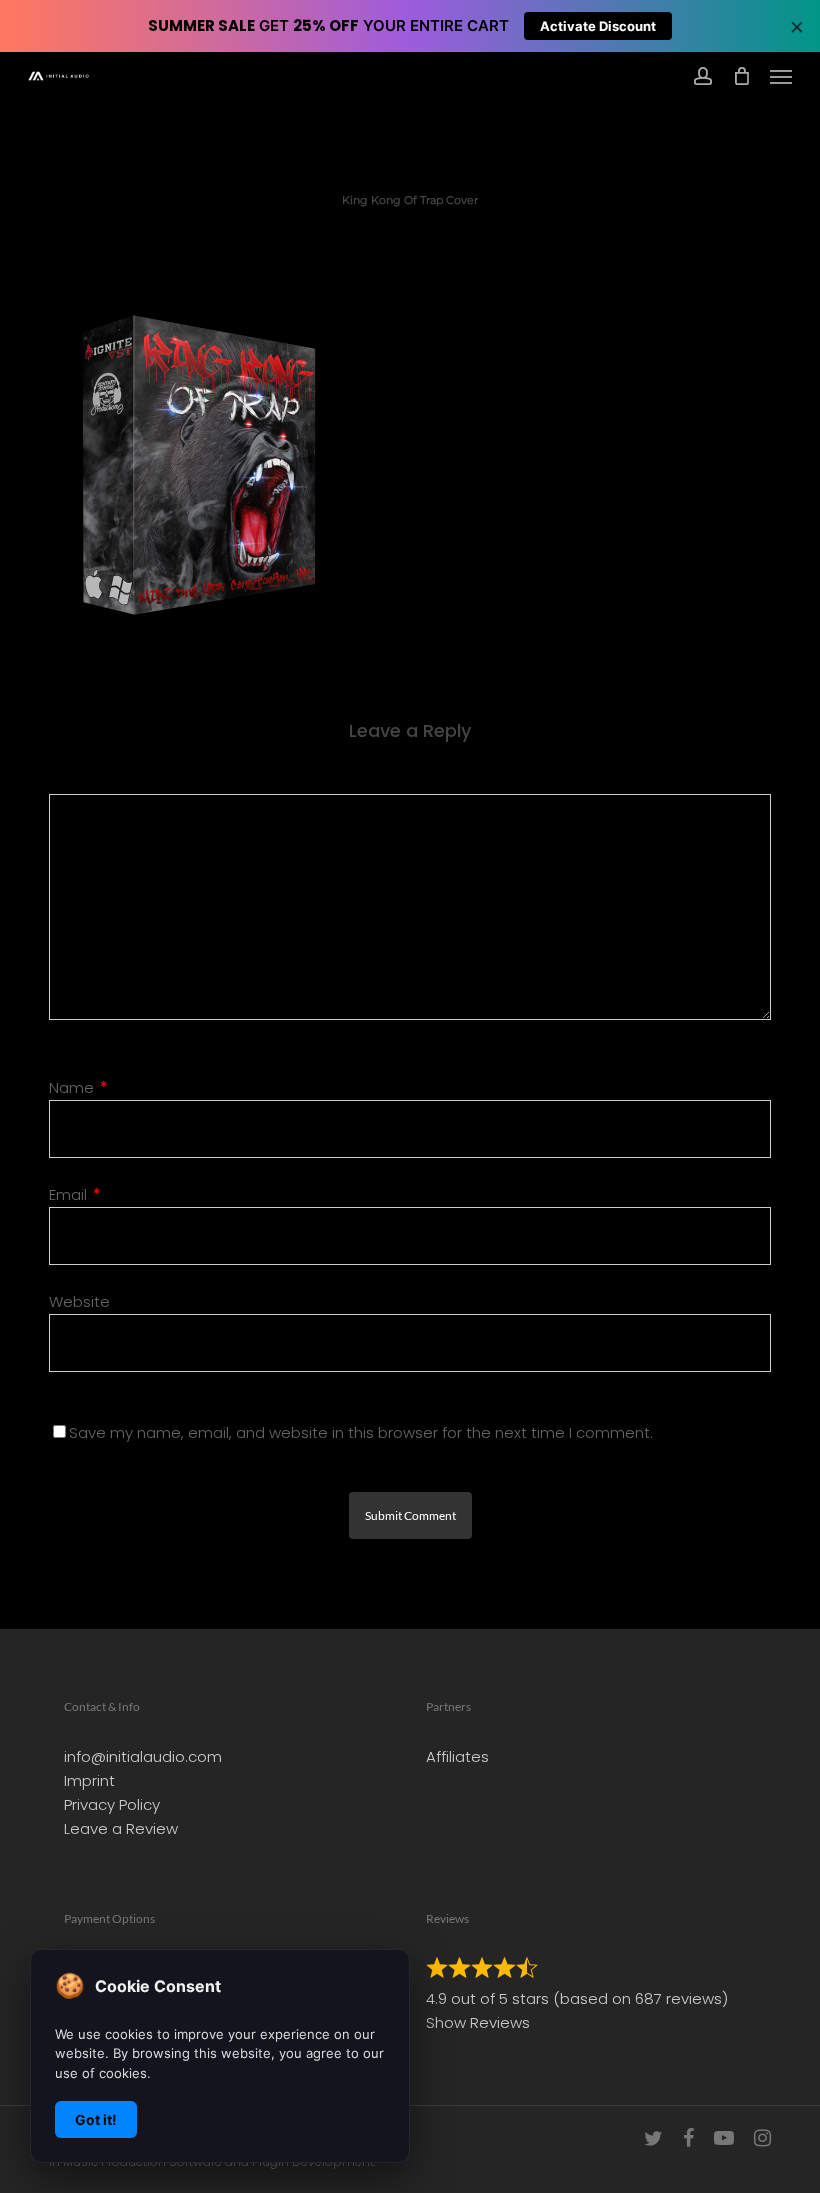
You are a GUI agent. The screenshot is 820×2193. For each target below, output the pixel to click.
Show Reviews (478, 2022)
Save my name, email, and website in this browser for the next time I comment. (361, 1432)
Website (79, 1301)
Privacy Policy (112, 1804)
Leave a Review (121, 1828)
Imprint (89, 1780)
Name (78, 1087)
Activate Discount (598, 26)
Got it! (96, 2119)
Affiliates (457, 1756)
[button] (781, 76)
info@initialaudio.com (143, 1756)
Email (75, 1194)
